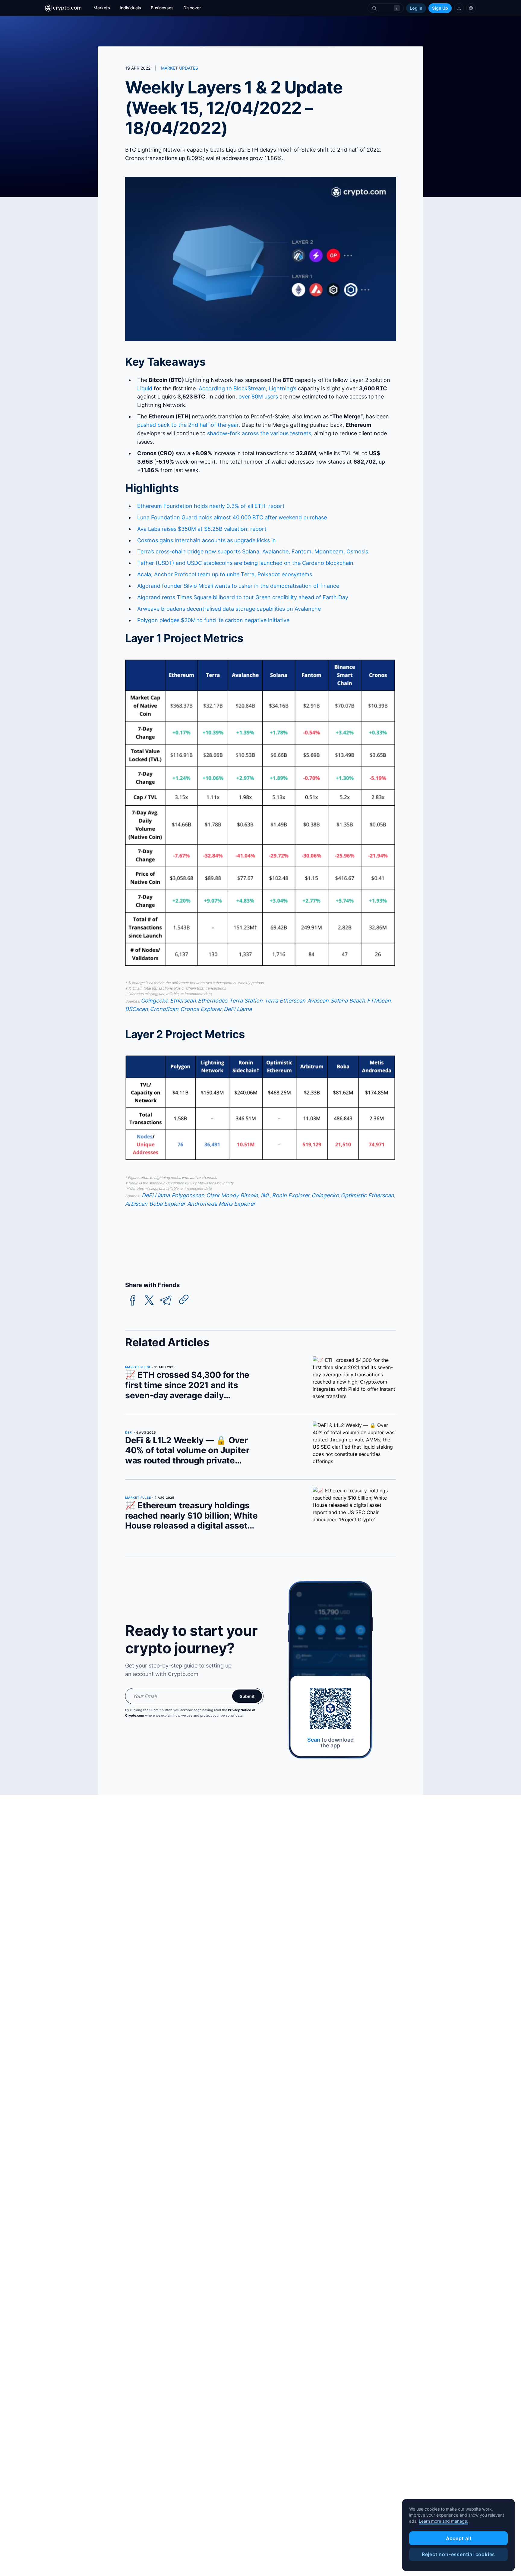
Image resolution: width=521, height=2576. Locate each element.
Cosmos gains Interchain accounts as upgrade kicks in (207, 540)
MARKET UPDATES (180, 68)
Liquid (145, 388)
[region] (458, 2535)
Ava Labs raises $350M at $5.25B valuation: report (202, 529)
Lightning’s (283, 388)
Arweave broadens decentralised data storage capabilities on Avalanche (229, 609)
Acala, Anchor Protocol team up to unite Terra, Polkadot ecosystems (225, 574)
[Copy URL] (184, 1299)
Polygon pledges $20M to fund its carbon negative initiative (213, 620)
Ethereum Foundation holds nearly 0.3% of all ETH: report (211, 506)
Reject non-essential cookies (458, 2554)
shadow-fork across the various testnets (259, 433)
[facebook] (133, 1301)
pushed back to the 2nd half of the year (188, 425)
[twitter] (149, 1301)
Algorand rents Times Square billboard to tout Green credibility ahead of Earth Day (243, 597)
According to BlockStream (232, 388)
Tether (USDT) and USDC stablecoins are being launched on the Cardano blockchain (245, 563)
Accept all (459, 2538)
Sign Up (440, 8)
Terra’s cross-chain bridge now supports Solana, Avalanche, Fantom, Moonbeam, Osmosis (253, 551)
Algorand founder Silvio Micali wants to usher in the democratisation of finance (238, 586)
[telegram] (166, 1301)
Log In (416, 8)
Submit (247, 1696)
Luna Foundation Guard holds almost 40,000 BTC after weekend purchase (232, 517)
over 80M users (258, 397)
